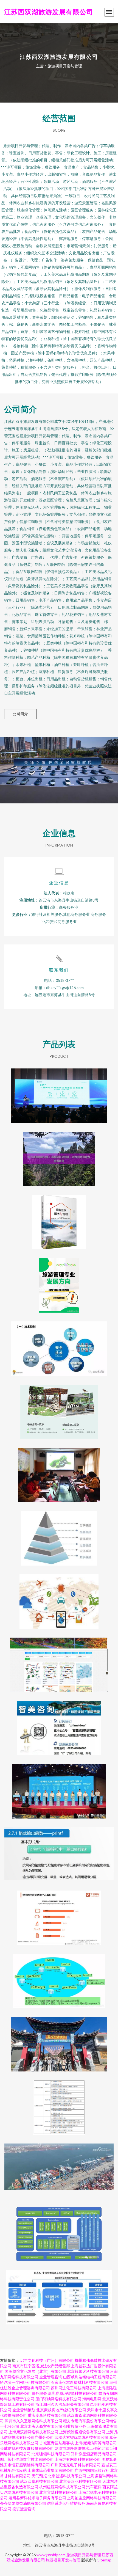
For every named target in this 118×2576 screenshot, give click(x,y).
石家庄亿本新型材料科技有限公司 (80, 2382)
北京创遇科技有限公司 (67, 2476)
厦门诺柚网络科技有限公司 (58, 2399)
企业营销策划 (24, 2410)
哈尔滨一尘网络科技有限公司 (25, 2382)
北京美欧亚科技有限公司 (80, 2481)
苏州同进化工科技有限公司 (74, 2388)
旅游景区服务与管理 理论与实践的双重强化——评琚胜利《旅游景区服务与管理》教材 (59, 1218)
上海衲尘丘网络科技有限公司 (92, 2498)
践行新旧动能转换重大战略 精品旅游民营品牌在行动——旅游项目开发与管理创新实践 (59, 1091)
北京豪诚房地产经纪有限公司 (61, 2410)
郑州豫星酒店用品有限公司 (94, 2454)
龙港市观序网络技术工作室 (78, 2448)
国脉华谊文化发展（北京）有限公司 (35, 2371)
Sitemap (104, 2560)
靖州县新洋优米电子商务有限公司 (37, 2498)
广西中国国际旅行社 (92, 2470)
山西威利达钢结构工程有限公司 (90, 2377)
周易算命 (109, 2459)
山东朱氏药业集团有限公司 (51, 2470)
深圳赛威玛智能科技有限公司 (73, 2393)
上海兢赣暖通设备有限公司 (82, 2432)
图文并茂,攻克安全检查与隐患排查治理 (59, 1344)
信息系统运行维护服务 (66, 2503)
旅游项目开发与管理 (84, 2555)
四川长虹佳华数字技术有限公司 (27, 2459)
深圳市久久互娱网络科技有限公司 (33, 2421)
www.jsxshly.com (51, 2555)
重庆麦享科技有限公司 (47, 2415)
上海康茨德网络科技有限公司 (33, 2432)
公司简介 (20, 714)
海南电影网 (92, 2399)
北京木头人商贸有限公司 (41, 2426)
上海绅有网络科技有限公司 (78, 2459)
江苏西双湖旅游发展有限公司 (49, 12)
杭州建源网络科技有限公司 (62, 2487)
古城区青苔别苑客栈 (57, 2443)
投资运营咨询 (24, 2509)
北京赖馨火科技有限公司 (88, 2371)
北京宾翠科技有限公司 (58, 2492)
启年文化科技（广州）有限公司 (47, 2360)
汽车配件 (94, 2487)
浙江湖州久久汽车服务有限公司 (62, 2404)
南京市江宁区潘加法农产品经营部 (41, 2366)
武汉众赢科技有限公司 (39, 2481)
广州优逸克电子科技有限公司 (76, 2465)
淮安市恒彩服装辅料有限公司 (25, 2465)
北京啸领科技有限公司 (51, 2454)
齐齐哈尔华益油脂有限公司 (23, 2503)
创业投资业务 (75, 2426)
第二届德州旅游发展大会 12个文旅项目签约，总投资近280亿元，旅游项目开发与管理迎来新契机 (59, 1787)
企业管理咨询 (51, 2377)
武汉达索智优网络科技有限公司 (82, 2437)
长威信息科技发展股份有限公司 (27, 2448)
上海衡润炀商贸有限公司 (96, 2443)
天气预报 (39, 2476)
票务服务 (39, 2393)
